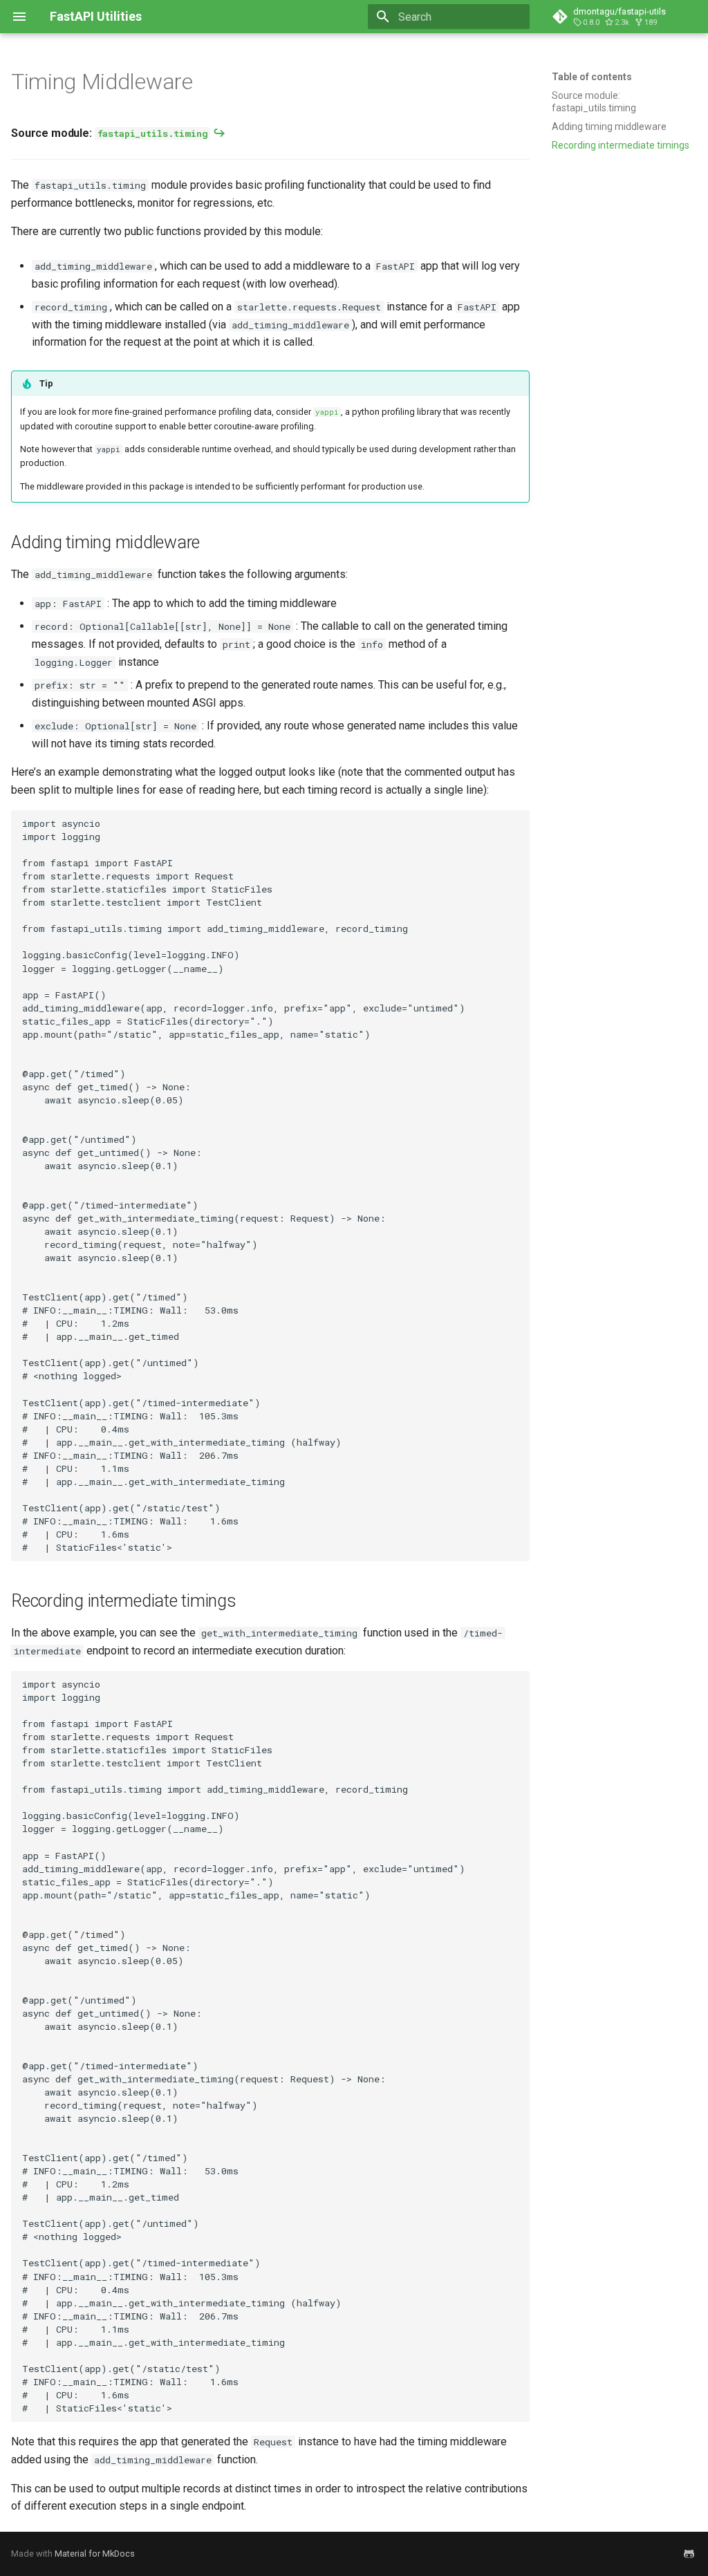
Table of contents (592, 77)
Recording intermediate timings (621, 145)
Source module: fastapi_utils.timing (594, 102)
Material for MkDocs (95, 2554)
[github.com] (689, 2554)
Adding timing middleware (609, 127)
